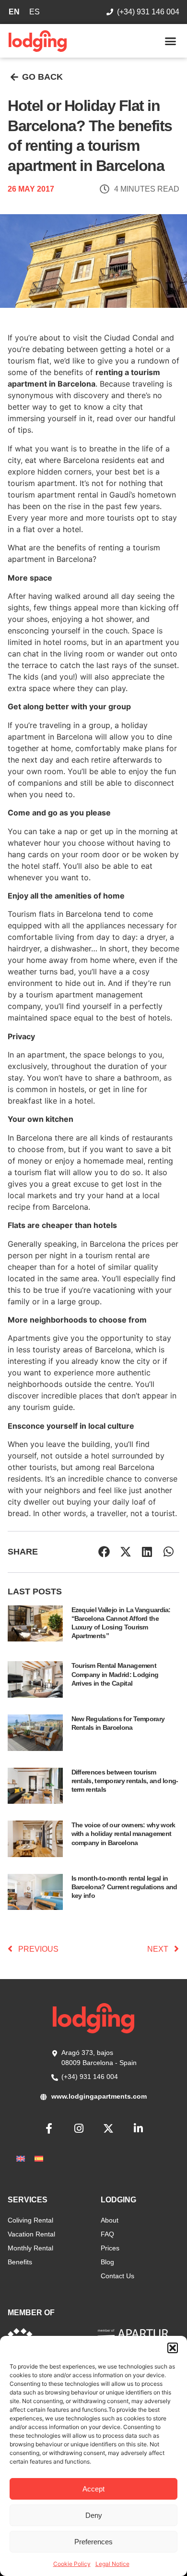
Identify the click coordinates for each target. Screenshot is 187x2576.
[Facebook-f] (49, 2128)
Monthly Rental (30, 2248)
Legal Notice (112, 2564)
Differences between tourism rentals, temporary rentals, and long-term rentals (125, 1781)
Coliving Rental (30, 2220)
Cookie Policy (72, 2564)
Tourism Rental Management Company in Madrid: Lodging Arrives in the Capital (115, 1674)
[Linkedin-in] (138, 2128)
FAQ (107, 2234)
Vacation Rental (31, 2234)
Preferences (93, 2542)
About (110, 2220)
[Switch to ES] (39, 2158)
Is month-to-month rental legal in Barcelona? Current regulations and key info (124, 1887)
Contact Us (117, 2276)
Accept (93, 2489)
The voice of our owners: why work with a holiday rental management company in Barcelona (123, 1834)
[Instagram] (79, 2128)
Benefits (20, 2262)
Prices (110, 2248)
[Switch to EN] (21, 2158)
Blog (107, 2262)
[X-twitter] (108, 2128)
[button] (173, 2348)
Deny (94, 2515)
